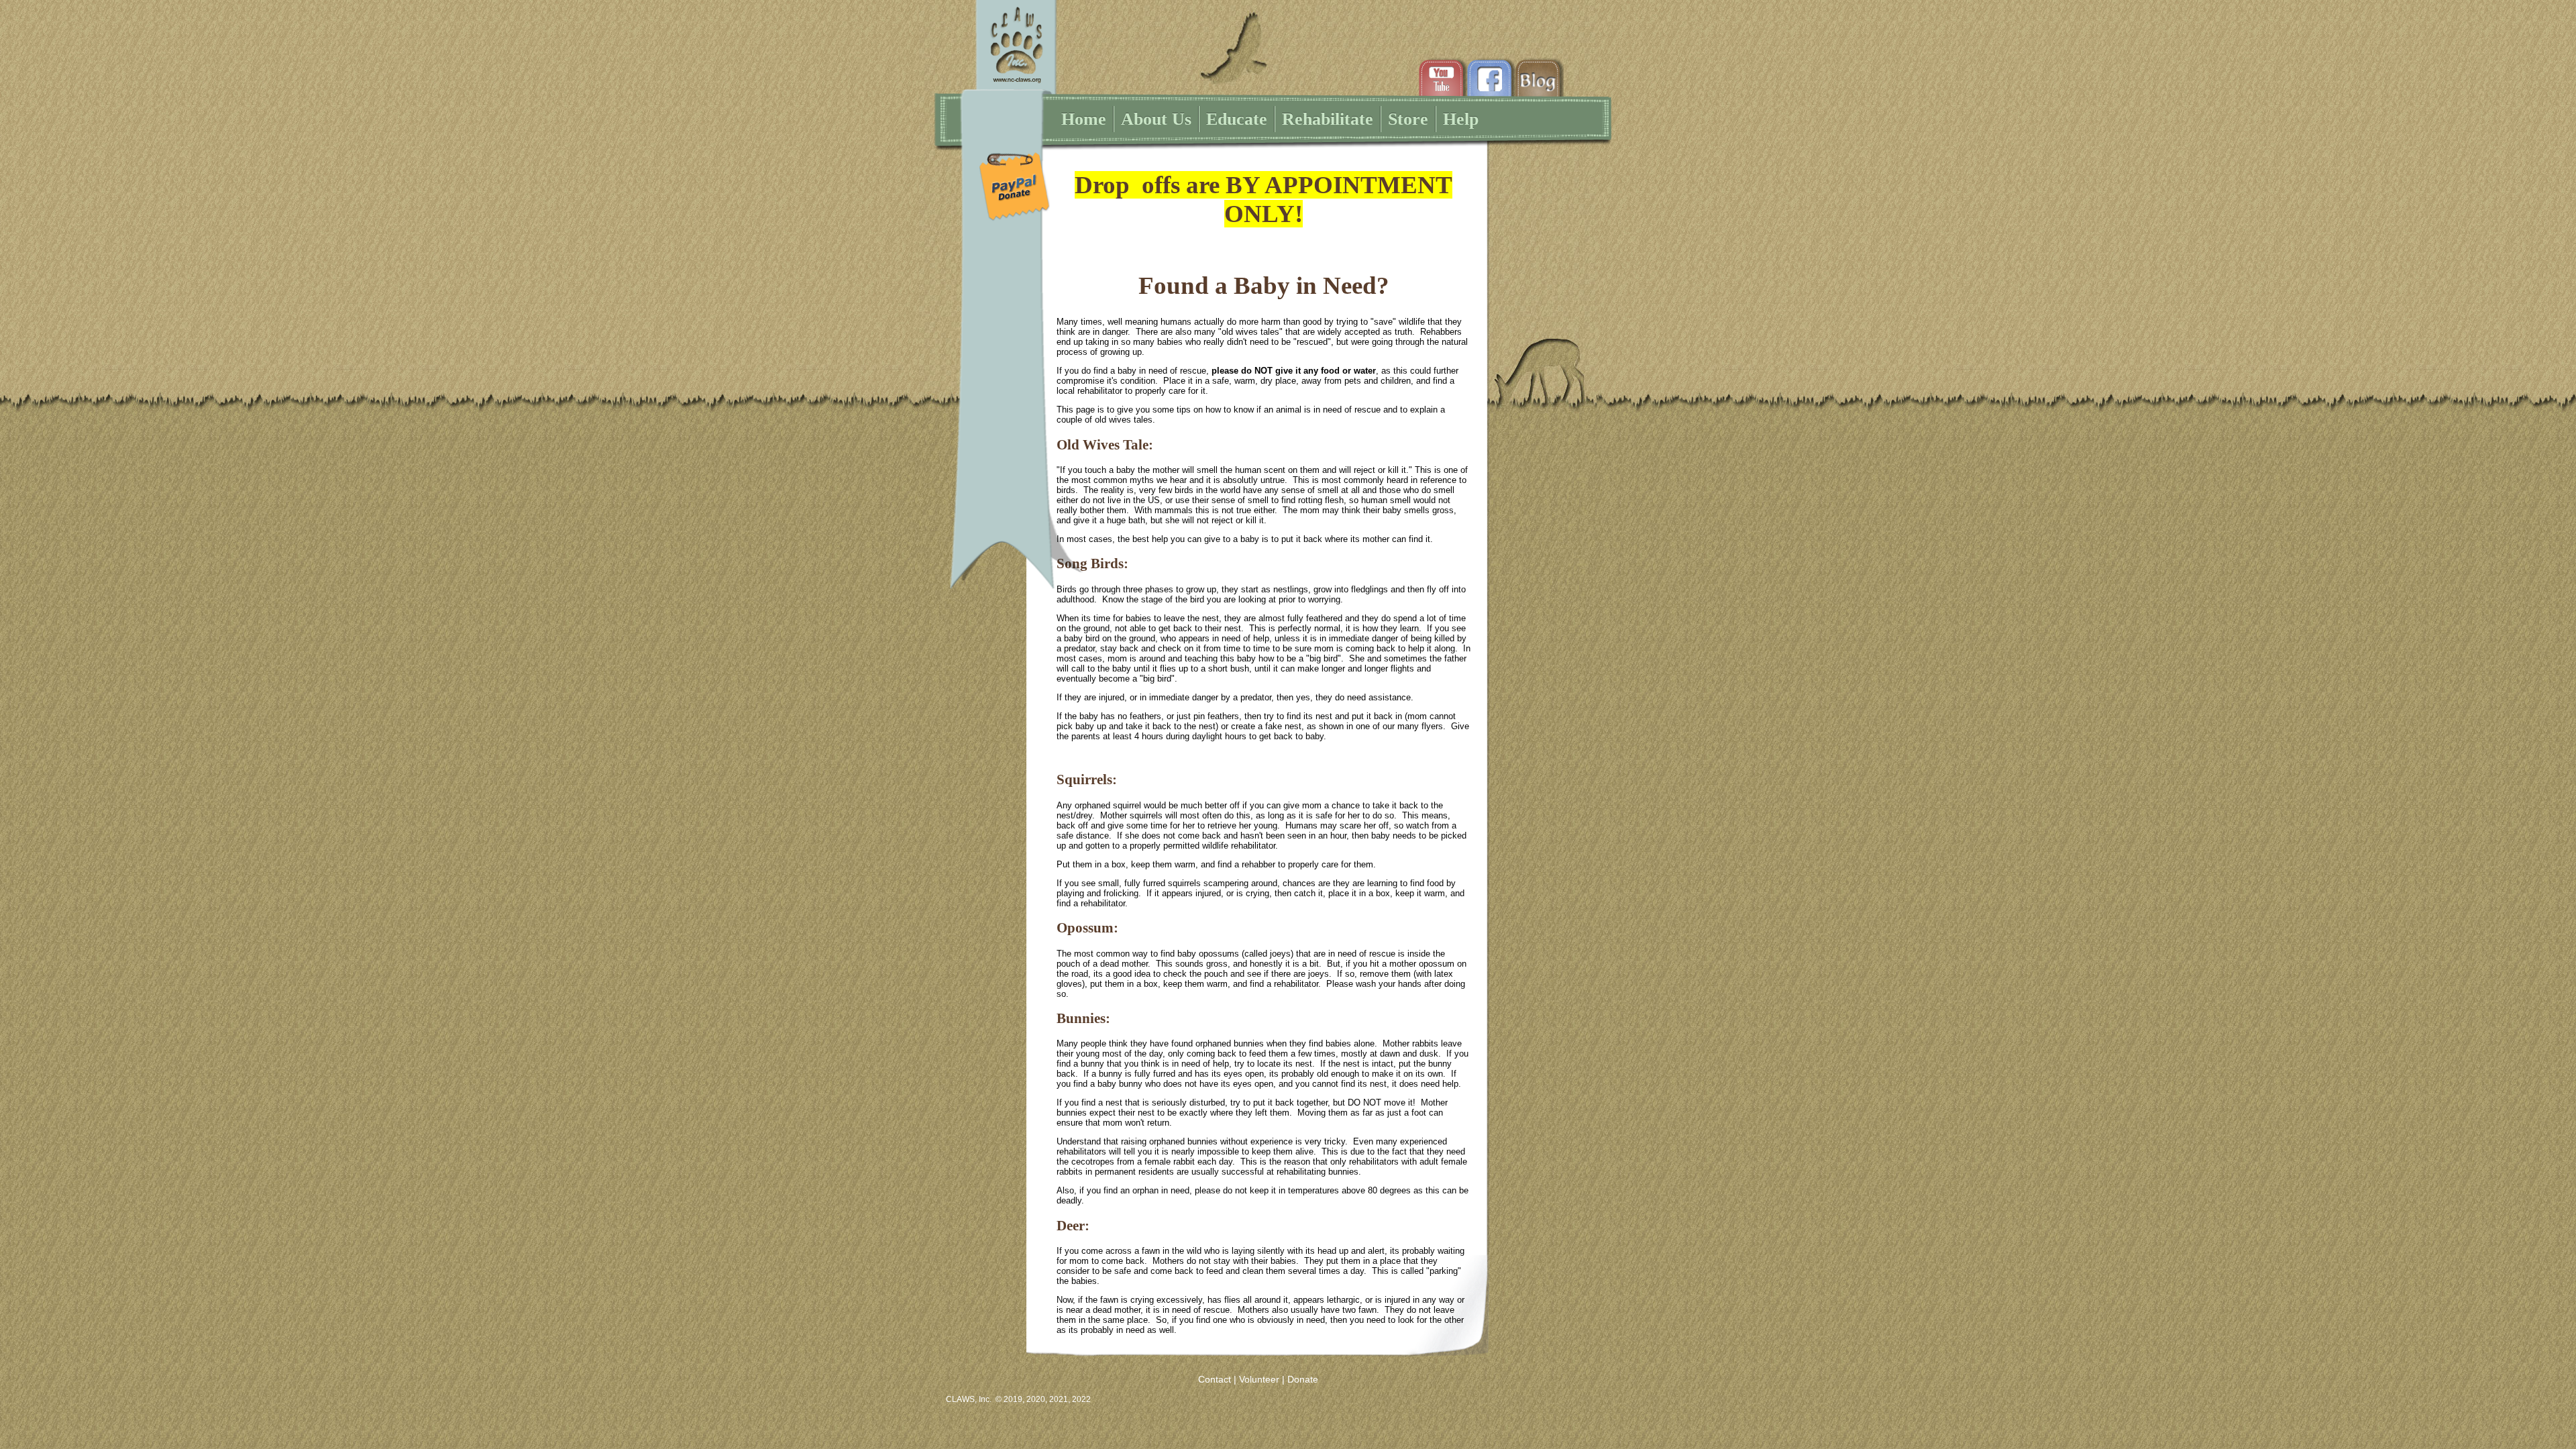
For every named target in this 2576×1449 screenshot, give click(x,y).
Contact (1215, 1379)
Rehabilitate (1328, 119)
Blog (1540, 81)
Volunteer (1259, 1379)
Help (1461, 119)
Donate (1303, 1379)
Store (1408, 119)
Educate (1237, 119)
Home (1084, 119)
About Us (1156, 119)
